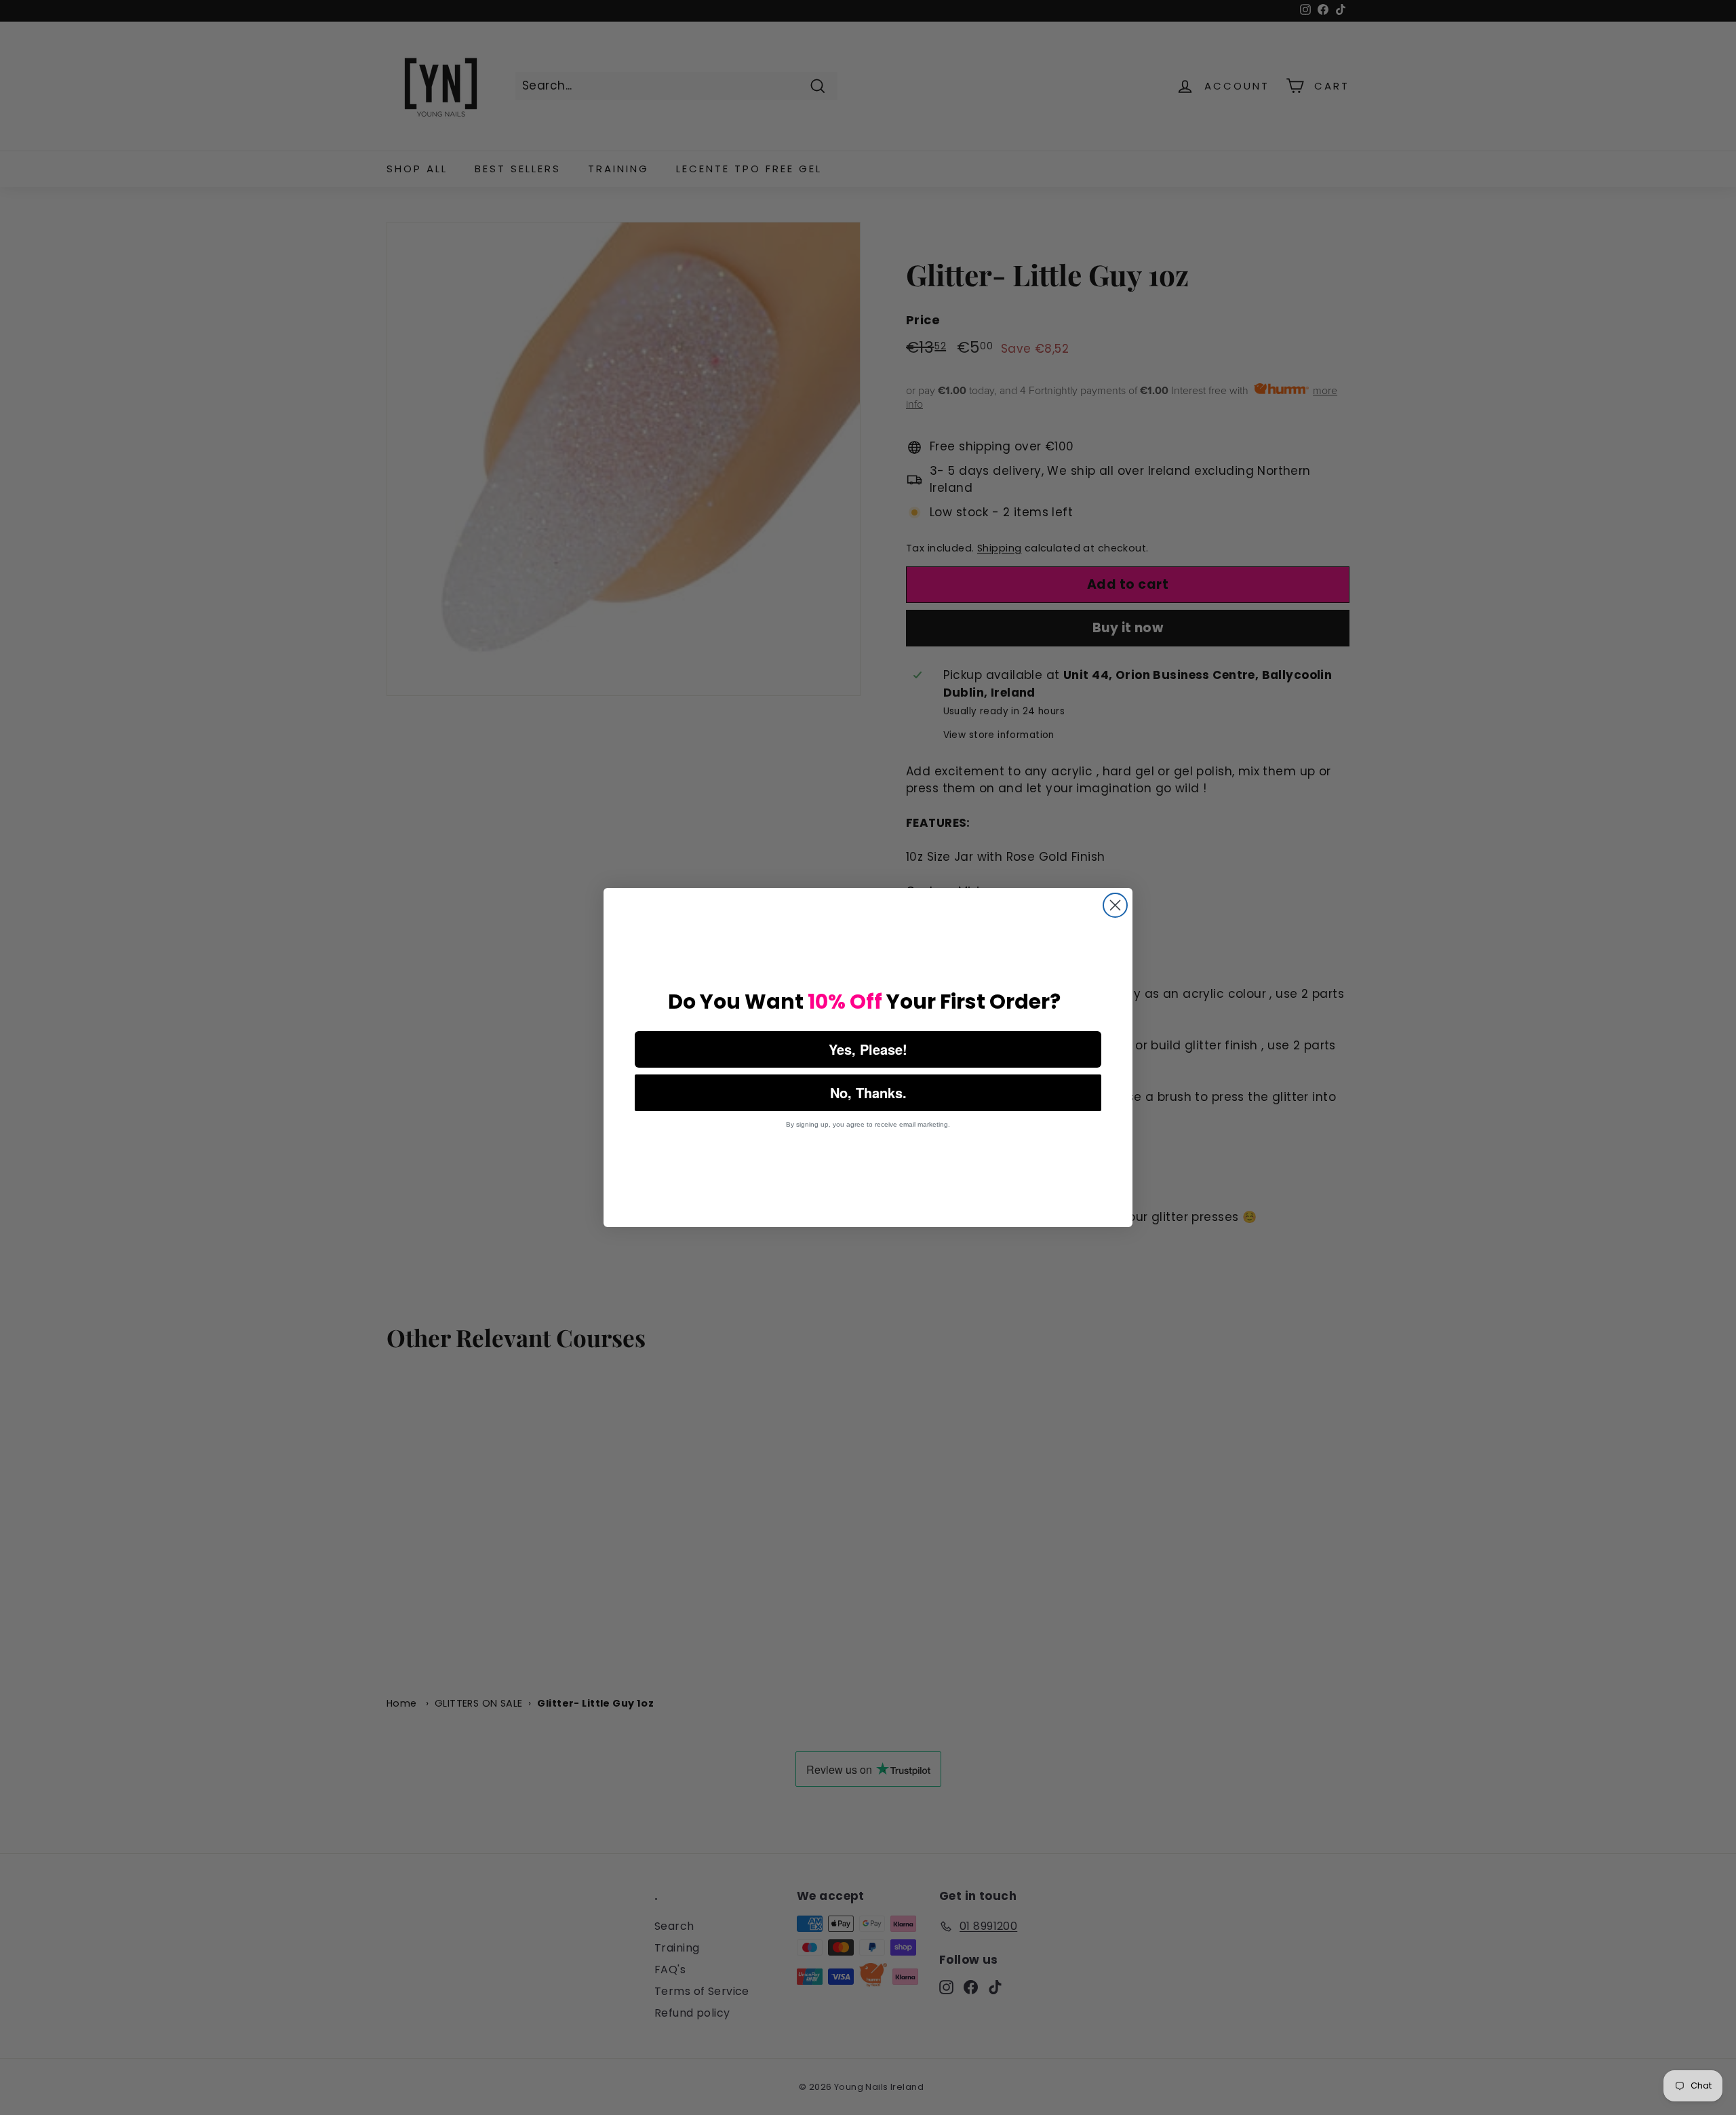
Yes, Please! (868, 1049)
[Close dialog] (1115, 905)
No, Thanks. (868, 1092)
